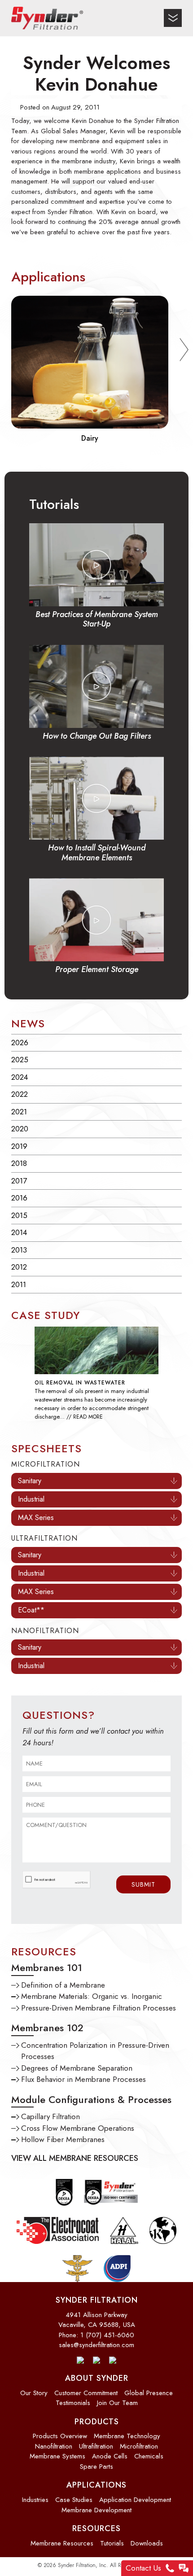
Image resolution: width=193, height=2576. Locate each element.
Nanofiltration (54, 2446)
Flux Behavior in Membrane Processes (83, 2079)
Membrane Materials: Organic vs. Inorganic (92, 1996)
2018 (19, 1163)
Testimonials (73, 2403)
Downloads (147, 2543)
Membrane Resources (62, 2543)
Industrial (31, 1499)
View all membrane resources (75, 2158)
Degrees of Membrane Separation (77, 2068)
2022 (20, 1094)
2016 (19, 1198)
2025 (20, 1060)
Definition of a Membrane (63, 1985)
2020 (20, 1129)
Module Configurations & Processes (91, 2099)
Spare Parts (96, 2466)
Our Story (34, 2393)
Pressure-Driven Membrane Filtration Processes (99, 2008)
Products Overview (60, 2436)
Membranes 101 (47, 1967)
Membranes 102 (47, 2028)
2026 (20, 1043)
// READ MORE (85, 1417)
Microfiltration (139, 2446)
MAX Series (36, 1518)
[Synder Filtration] (47, 18)
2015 (19, 1215)
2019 (19, 1146)
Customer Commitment (86, 2393)
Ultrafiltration (96, 2446)
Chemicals (149, 2456)
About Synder (97, 2378)
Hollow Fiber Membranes (63, 2139)
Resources (96, 2528)
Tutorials (112, 2543)
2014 (19, 1232)
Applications (96, 2485)
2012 (19, 1267)
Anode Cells (110, 2456)
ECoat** (31, 1610)
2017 (19, 1181)
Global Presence (149, 2393)
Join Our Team (117, 2403)
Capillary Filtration (50, 2116)
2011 (19, 1284)
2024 (20, 1077)
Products (97, 2422)
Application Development (135, 2500)
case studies (74, 2500)
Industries (35, 2500)
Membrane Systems (57, 2456)
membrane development (96, 2510)
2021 (19, 1112)
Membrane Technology (127, 2436)
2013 (19, 1250)
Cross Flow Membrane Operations (78, 2128)
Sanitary (30, 1481)
